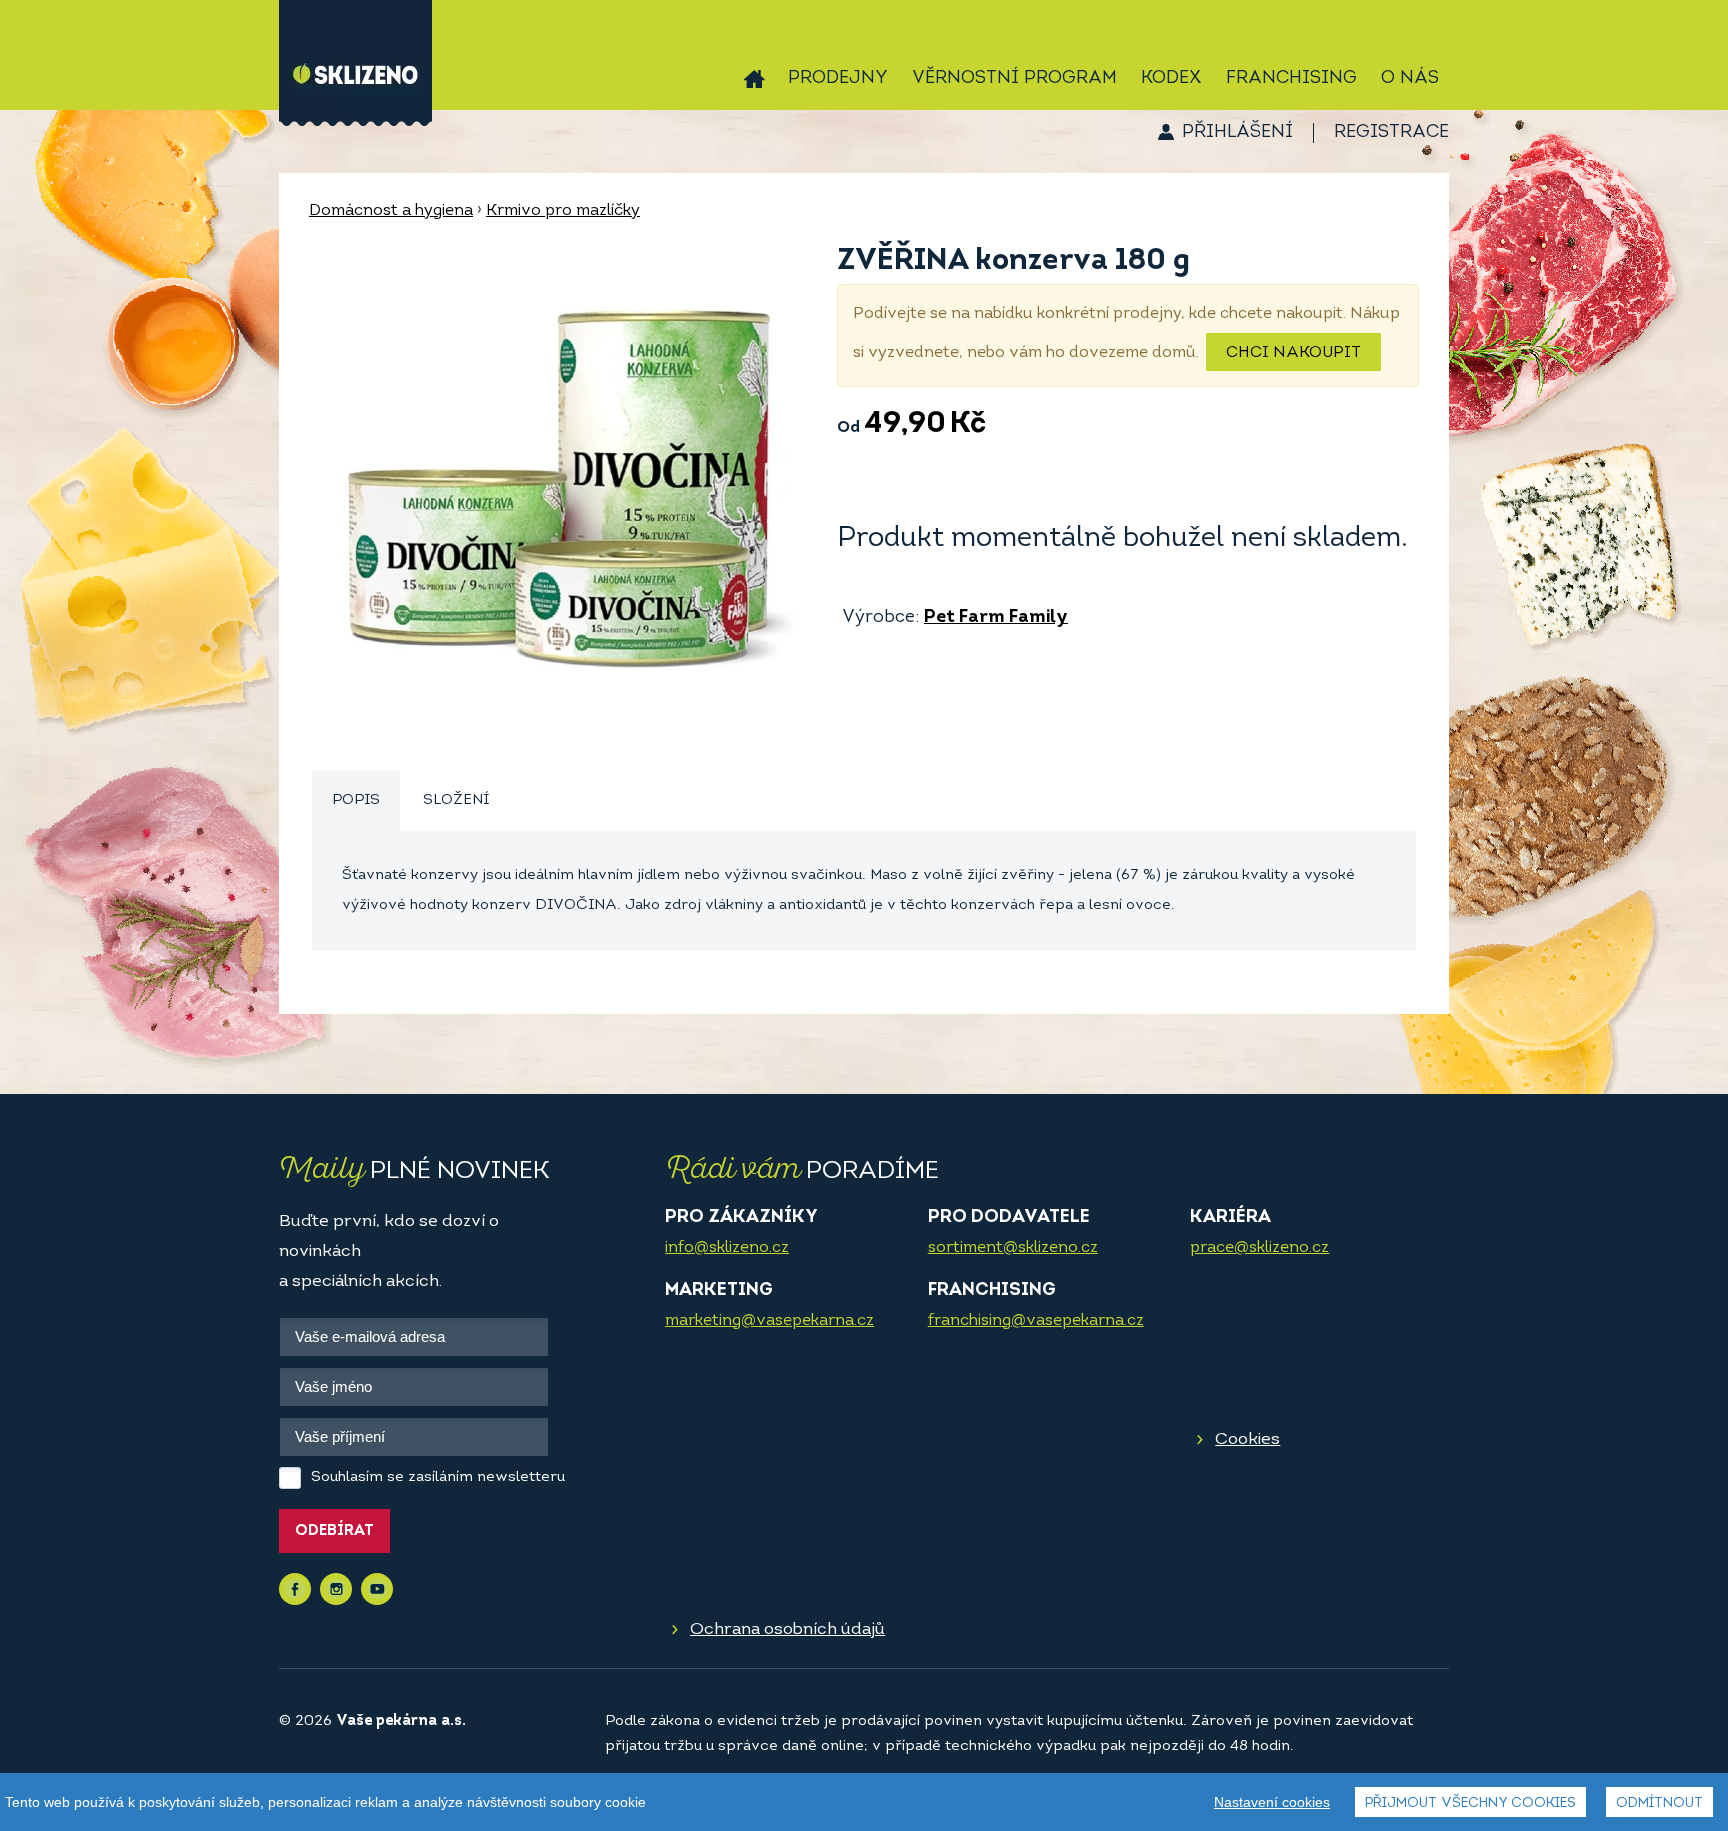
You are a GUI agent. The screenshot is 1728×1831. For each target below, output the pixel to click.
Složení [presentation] (456, 800)
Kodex (1171, 79)
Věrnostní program (1014, 79)
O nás (1410, 79)
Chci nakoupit (1293, 353)
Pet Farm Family (996, 618)
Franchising (1291, 79)
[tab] (356, 801)
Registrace (1391, 133)
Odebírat (334, 1531)
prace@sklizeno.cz (1259, 1248)
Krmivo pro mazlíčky (563, 211)
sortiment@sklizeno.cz (1013, 1248)
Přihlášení (1237, 133)
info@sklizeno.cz (727, 1248)
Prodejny (838, 79)
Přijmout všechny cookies (1470, 1803)
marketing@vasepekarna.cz (769, 1321)
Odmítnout (1659, 1803)
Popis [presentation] (356, 800)
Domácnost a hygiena (391, 211)
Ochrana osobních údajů (787, 1629)
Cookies (1247, 1439)
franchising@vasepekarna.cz (1036, 1321)
